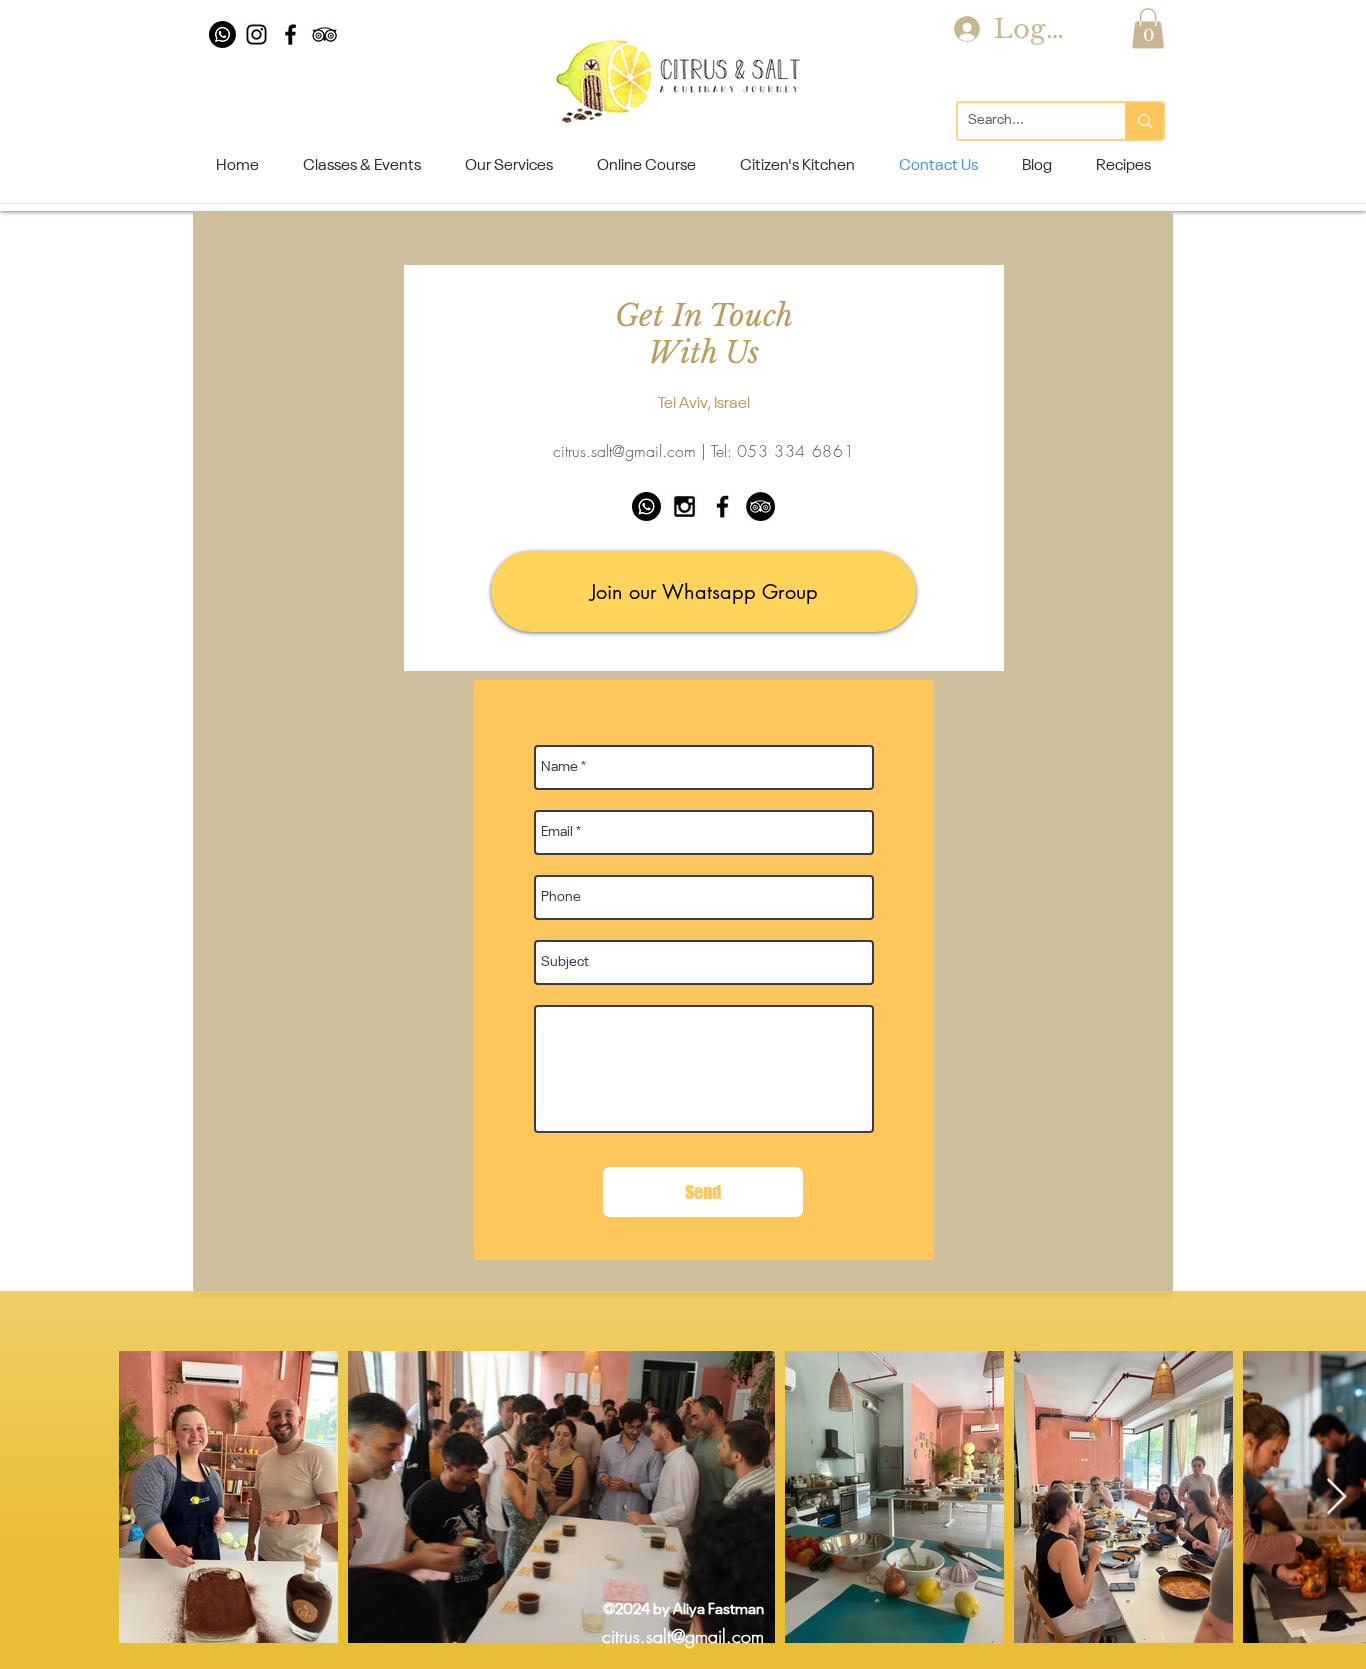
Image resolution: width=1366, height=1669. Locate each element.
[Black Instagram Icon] (256, 34)
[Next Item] (1336, 1497)
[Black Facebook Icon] (290, 34)
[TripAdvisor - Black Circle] (760, 506)
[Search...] (1144, 121)
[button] (1148, 28)
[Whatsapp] (222, 34)
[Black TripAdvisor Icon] (324, 34)
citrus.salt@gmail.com (624, 451)
